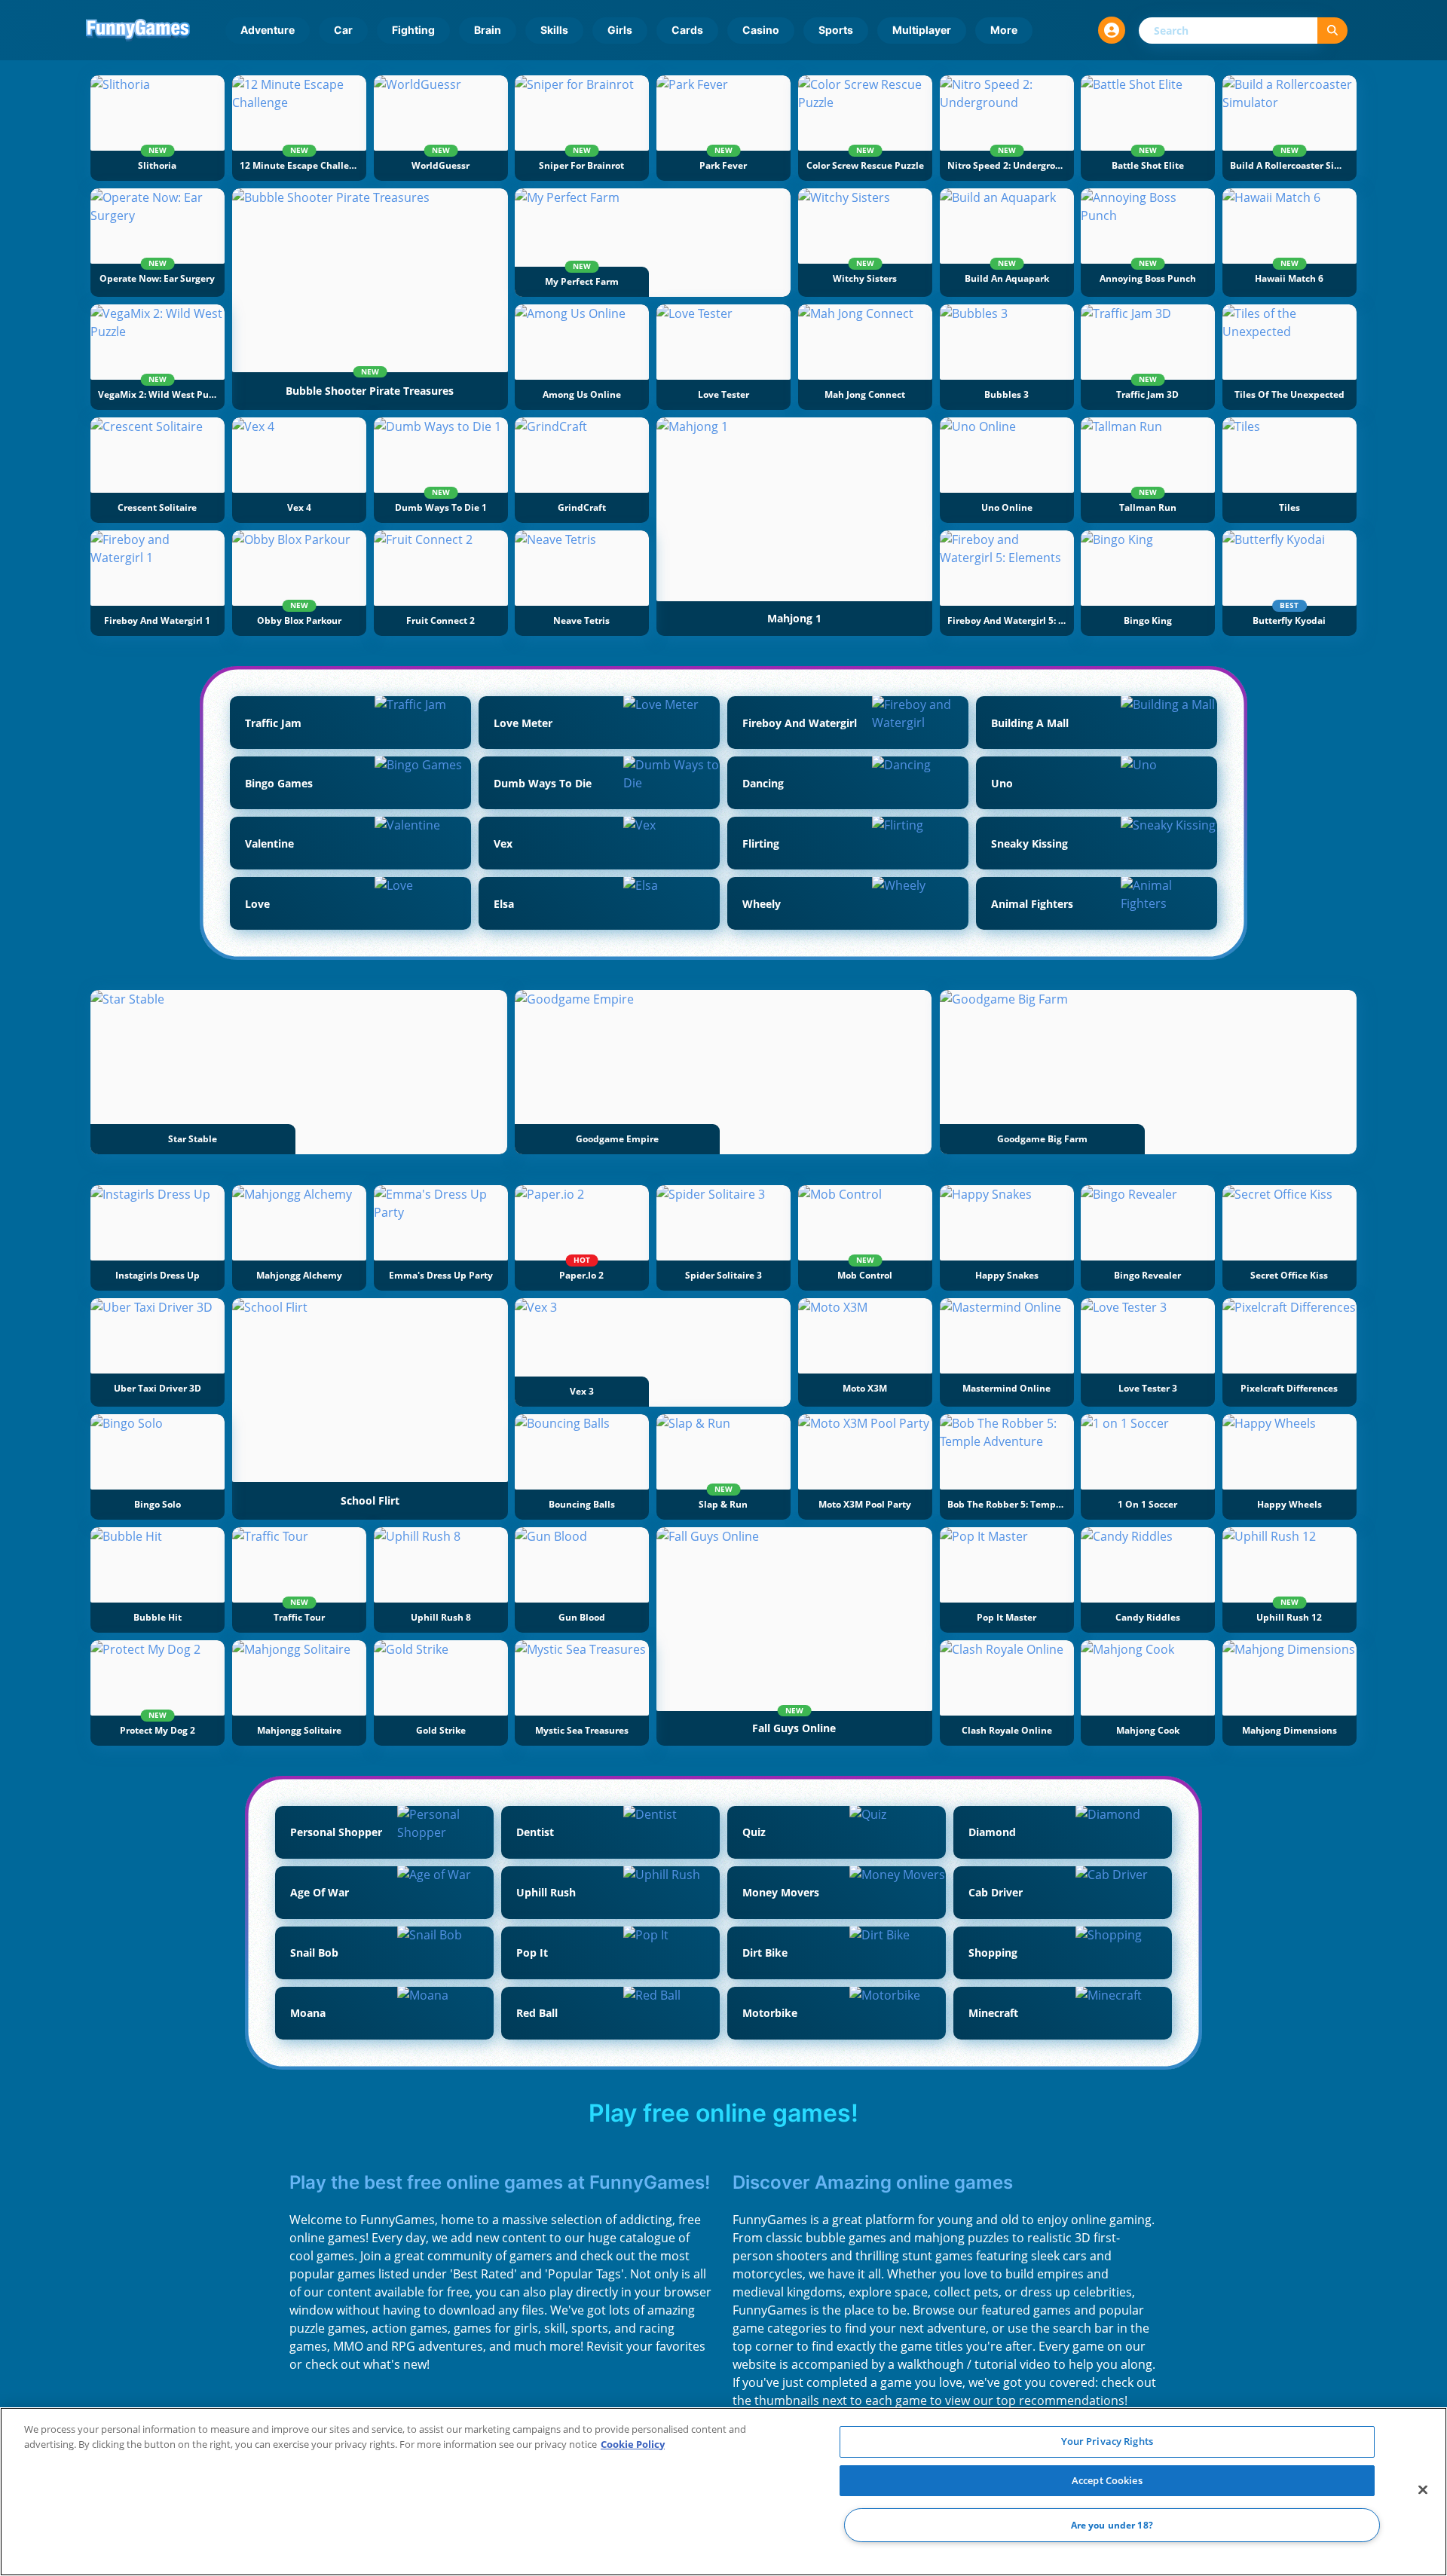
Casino (761, 30)
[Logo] (138, 30)
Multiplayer (922, 30)
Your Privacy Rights (1107, 2441)
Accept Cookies (1107, 2480)
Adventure (268, 30)
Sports (836, 30)
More (1004, 30)
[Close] (1423, 2490)
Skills (554, 30)
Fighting (413, 30)
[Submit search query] (1332, 31)
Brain (488, 30)
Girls (620, 30)
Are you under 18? (1112, 2525)
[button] (1112, 30)
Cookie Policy (633, 2444)
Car (343, 30)
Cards (687, 30)
